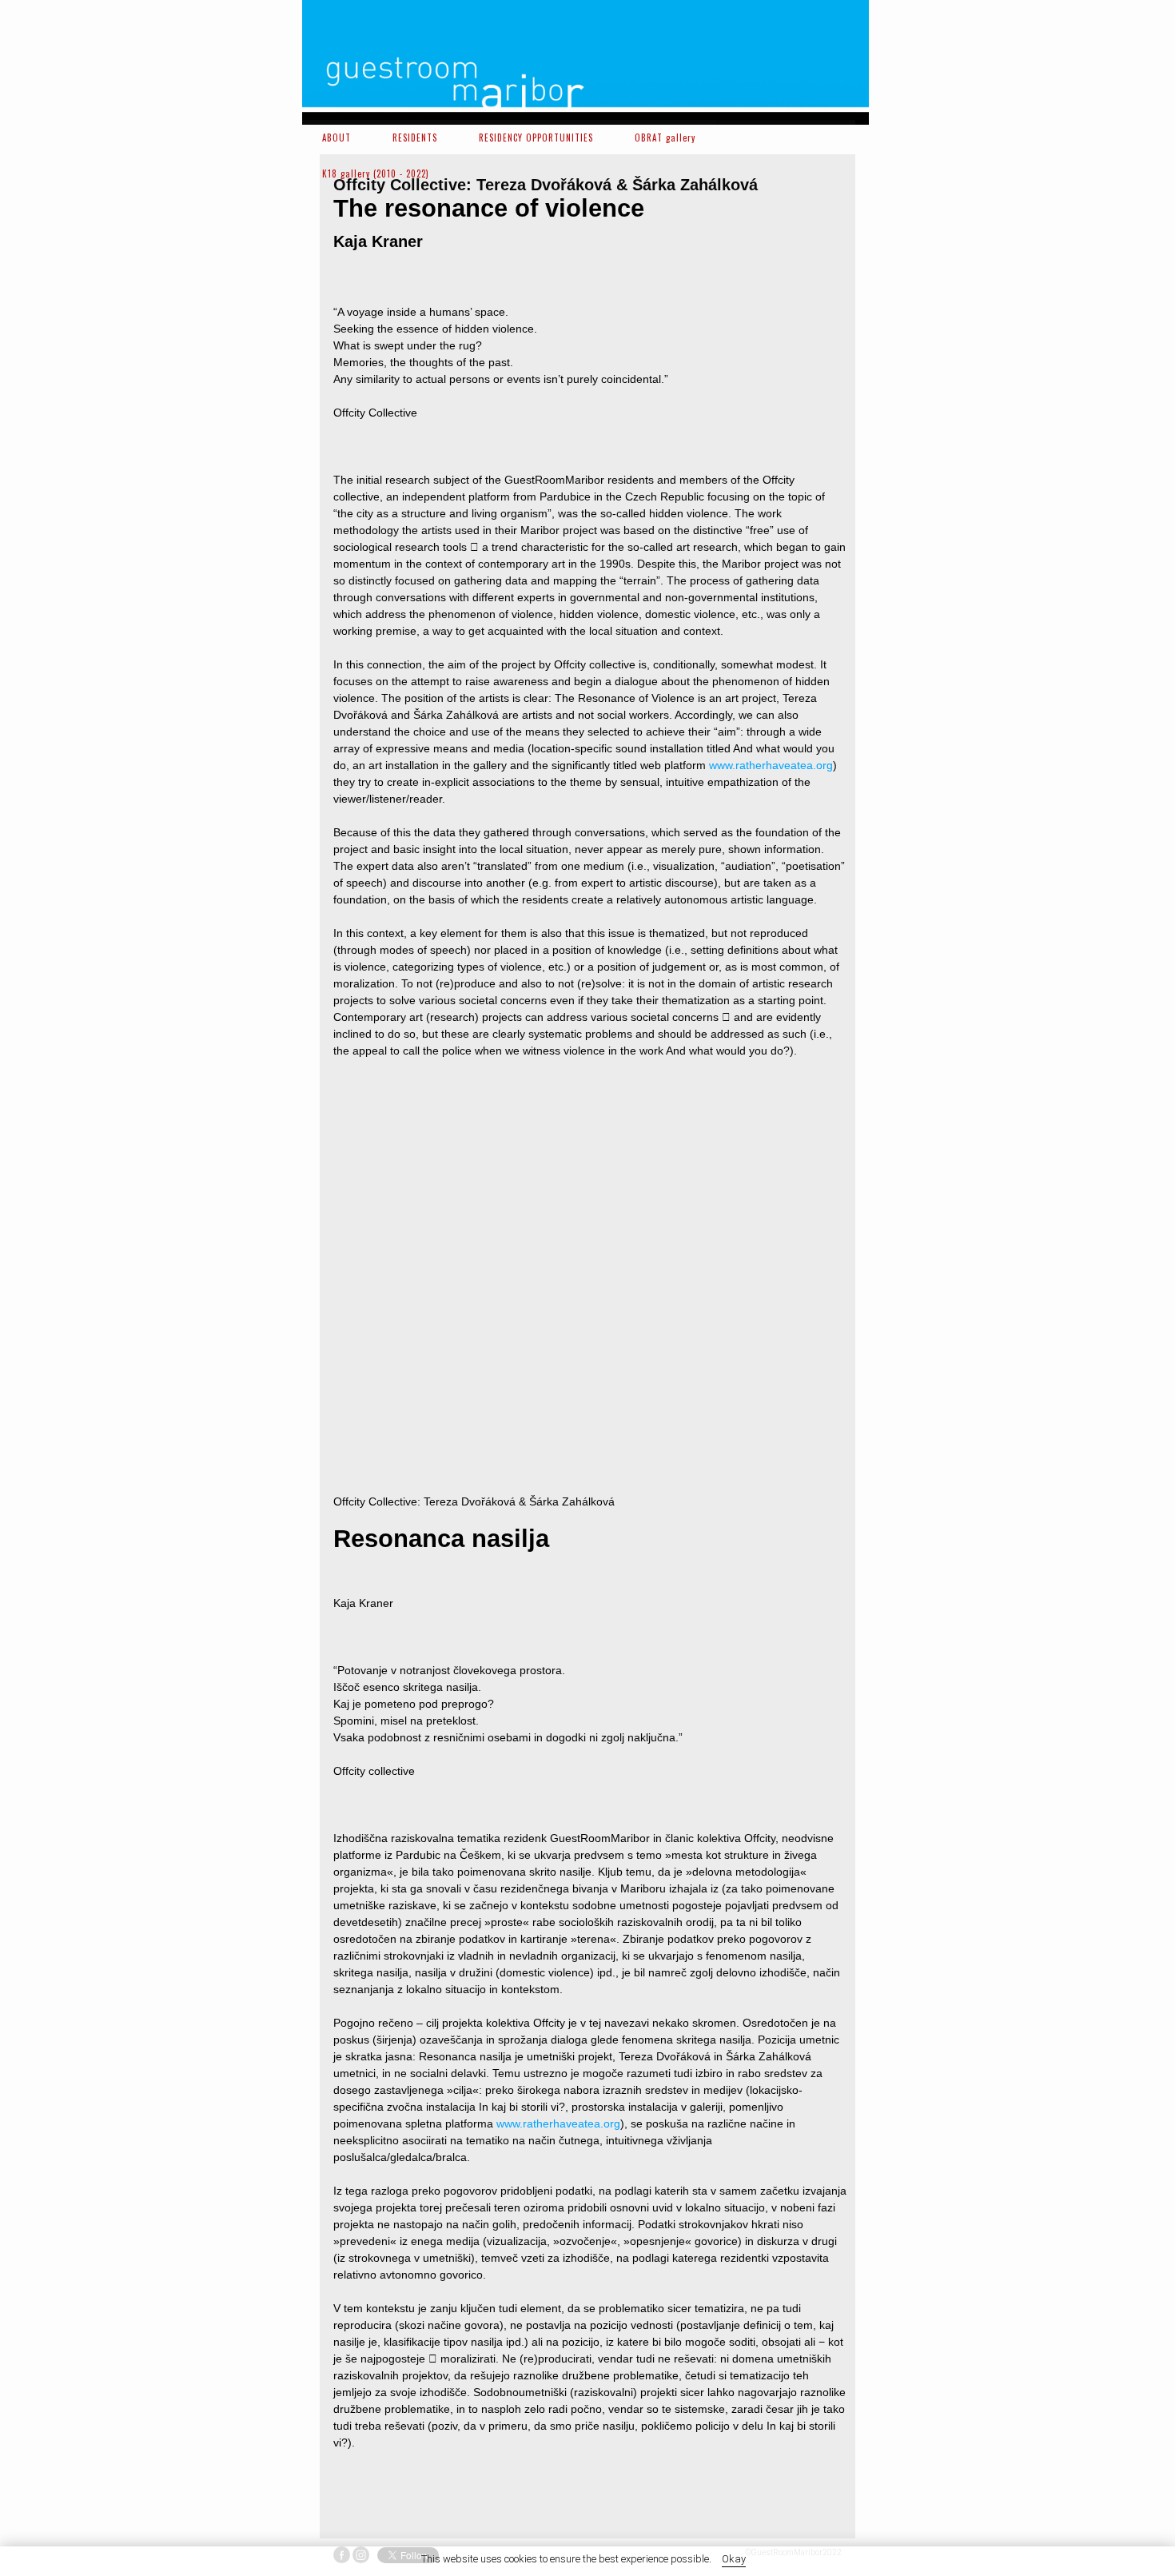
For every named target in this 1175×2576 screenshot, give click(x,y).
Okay (734, 2559)
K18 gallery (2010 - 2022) (376, 173)
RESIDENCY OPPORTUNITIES (536, 138)
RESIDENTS (415, 138)
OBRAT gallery (665, 138)
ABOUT (337, 138)
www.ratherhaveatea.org (771, 765)
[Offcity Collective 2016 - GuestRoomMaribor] (395, 1162)
